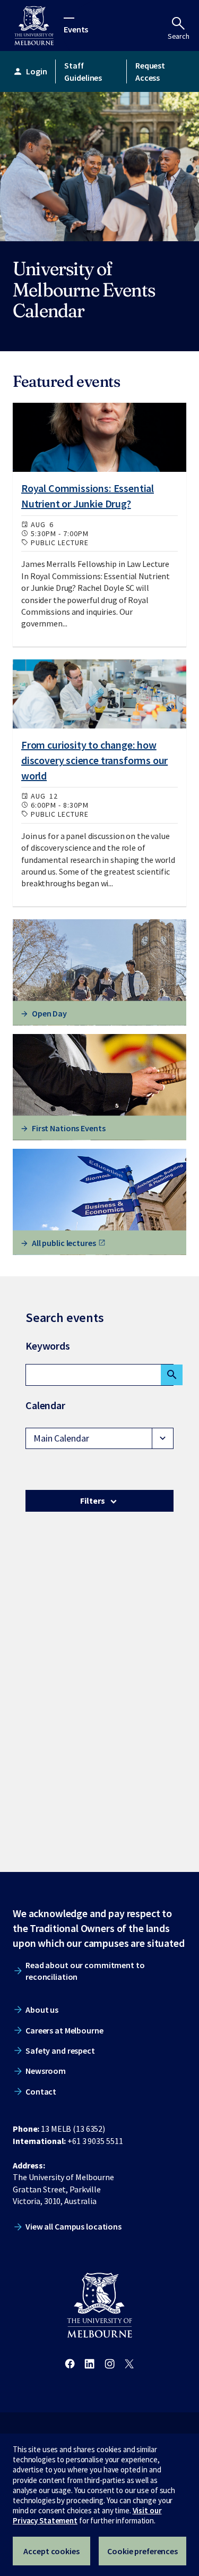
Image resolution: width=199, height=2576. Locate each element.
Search (179, 36)
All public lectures (64, 1242)
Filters (92, 1501)
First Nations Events (69, 1128)
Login (30, 71)
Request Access (150, 71)
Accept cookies (51, 2551)
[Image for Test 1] (99, 437)
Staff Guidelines (83, 71)
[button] (99, 1438)
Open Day (49, 1013)
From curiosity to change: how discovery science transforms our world (94, 760)
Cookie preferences (142, 2551)
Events (76, 29)
